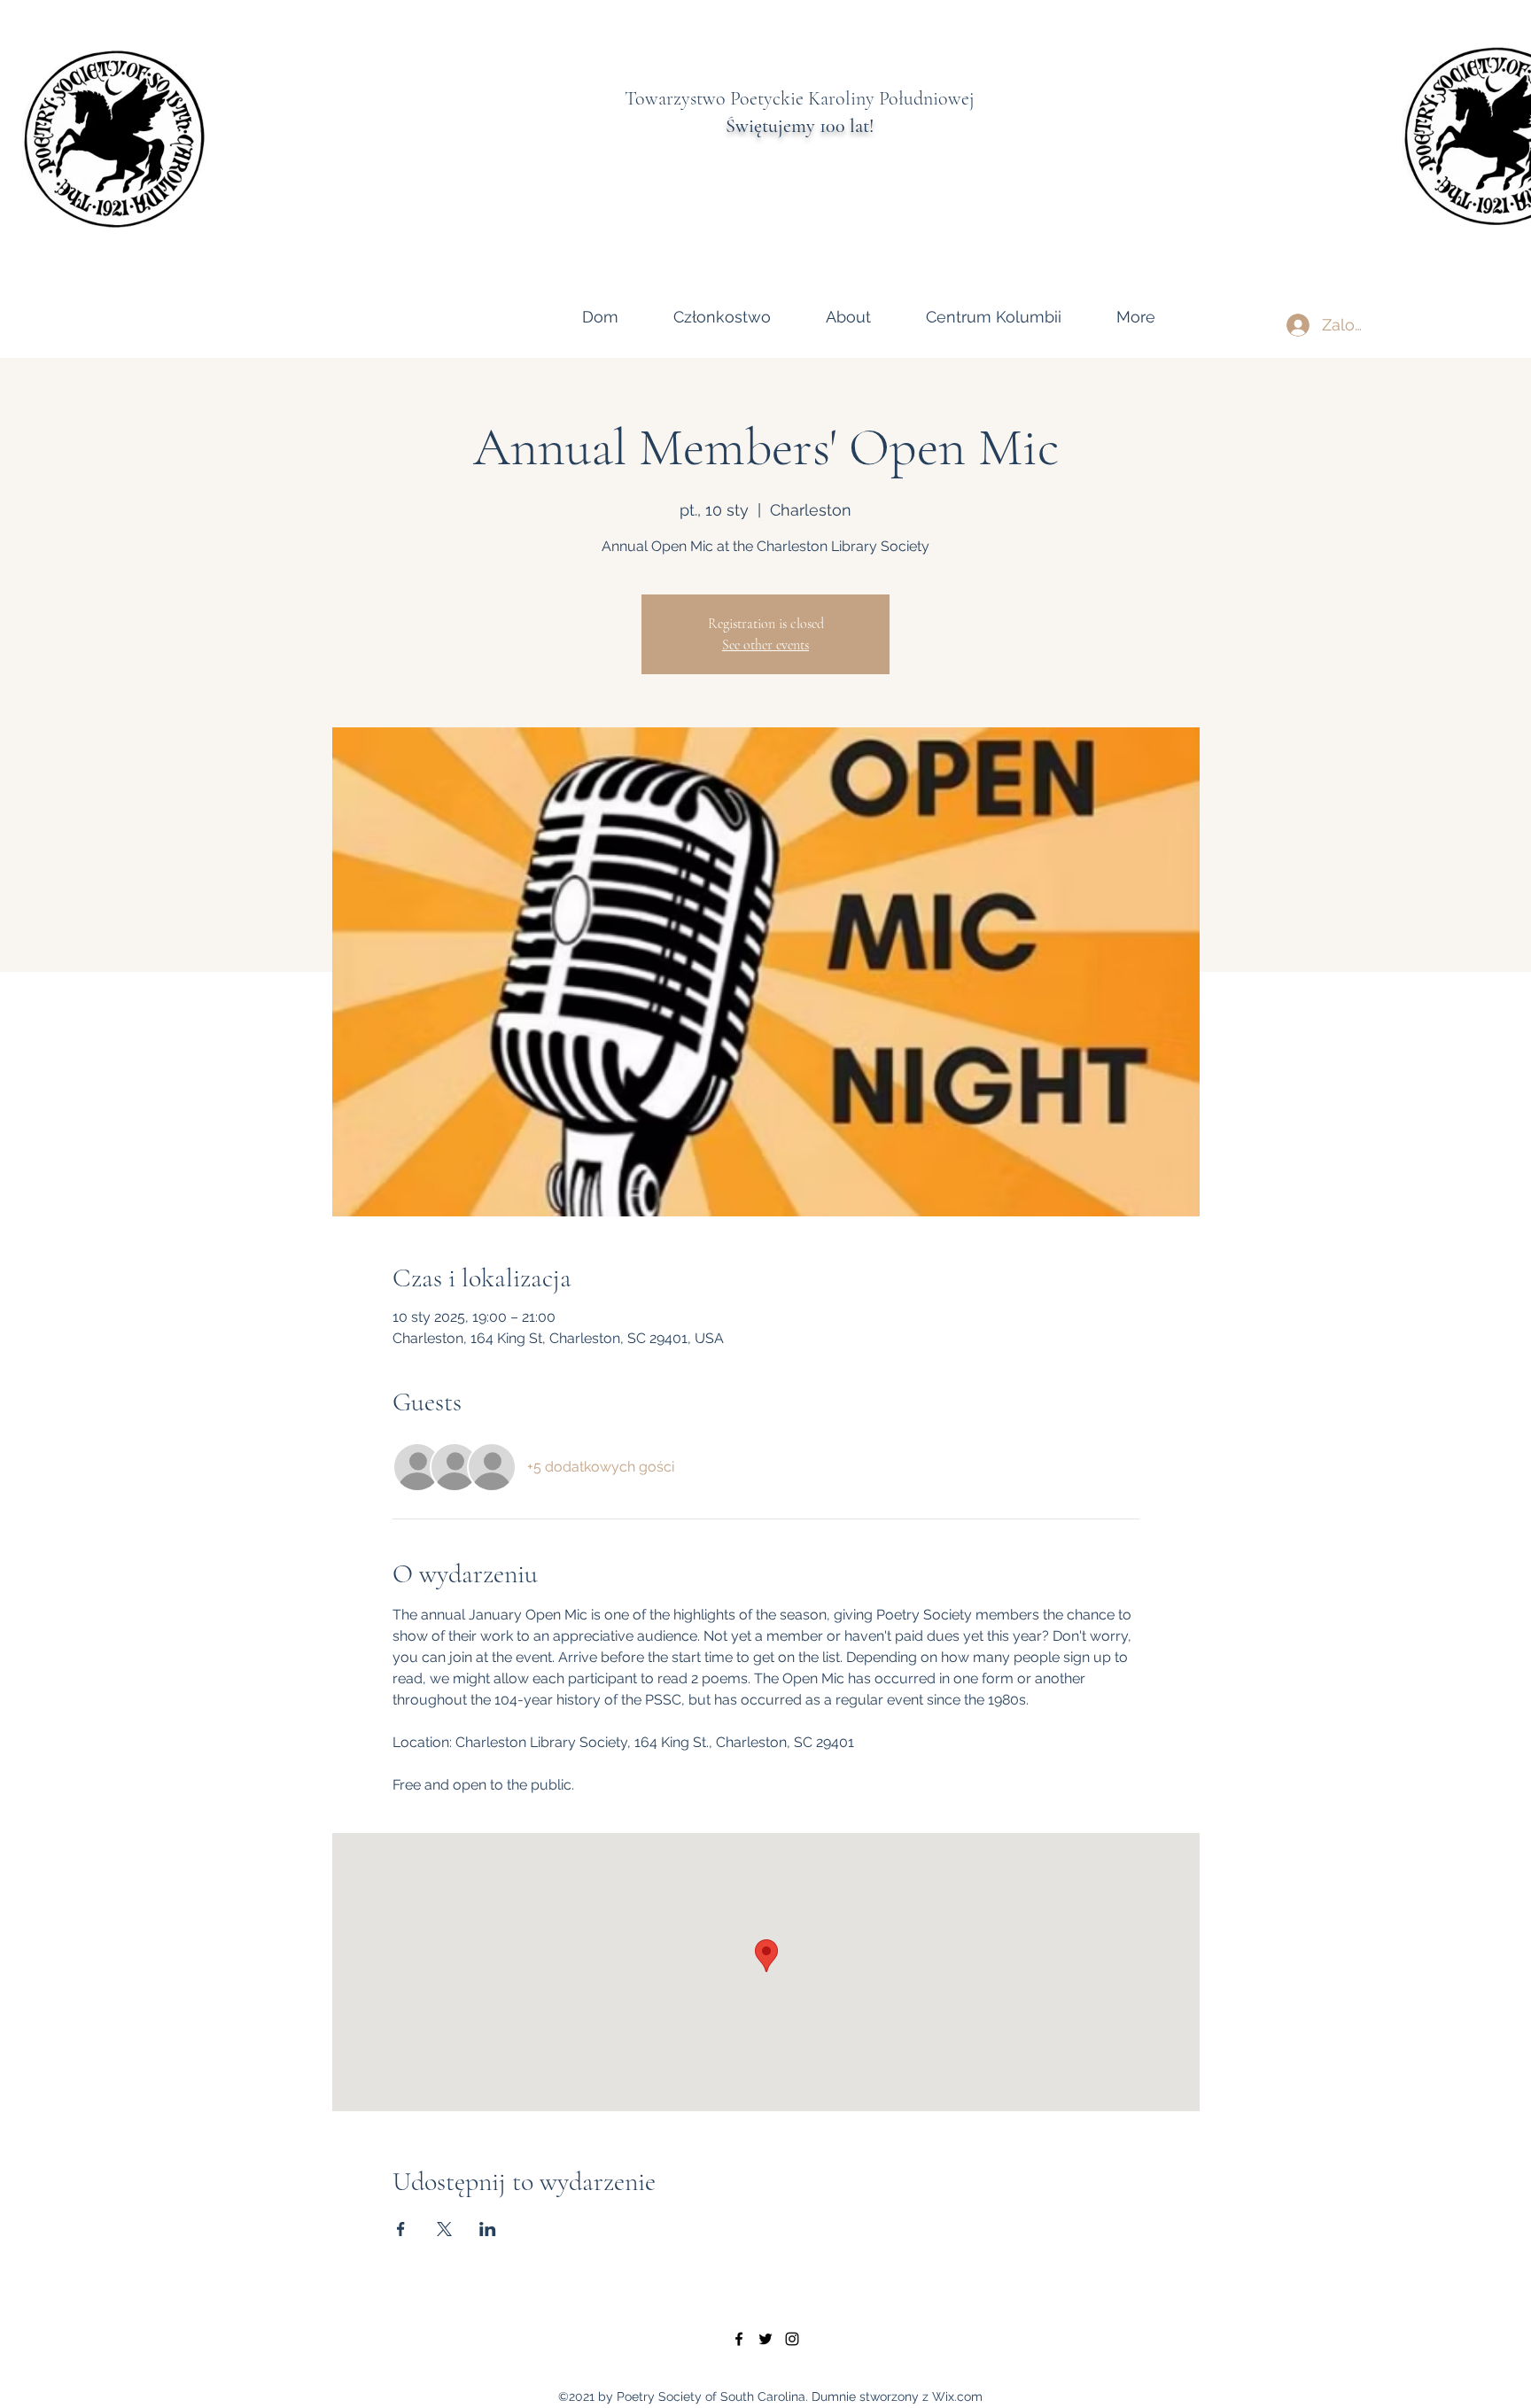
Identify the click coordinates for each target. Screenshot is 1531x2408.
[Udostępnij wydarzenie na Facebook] (401, 2229)
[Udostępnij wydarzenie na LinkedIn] (488, 2229)
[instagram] (792, 2339)
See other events (765, 645)
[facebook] (739, 2339)
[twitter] (765, 2339)
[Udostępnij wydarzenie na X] (444, 2229)
